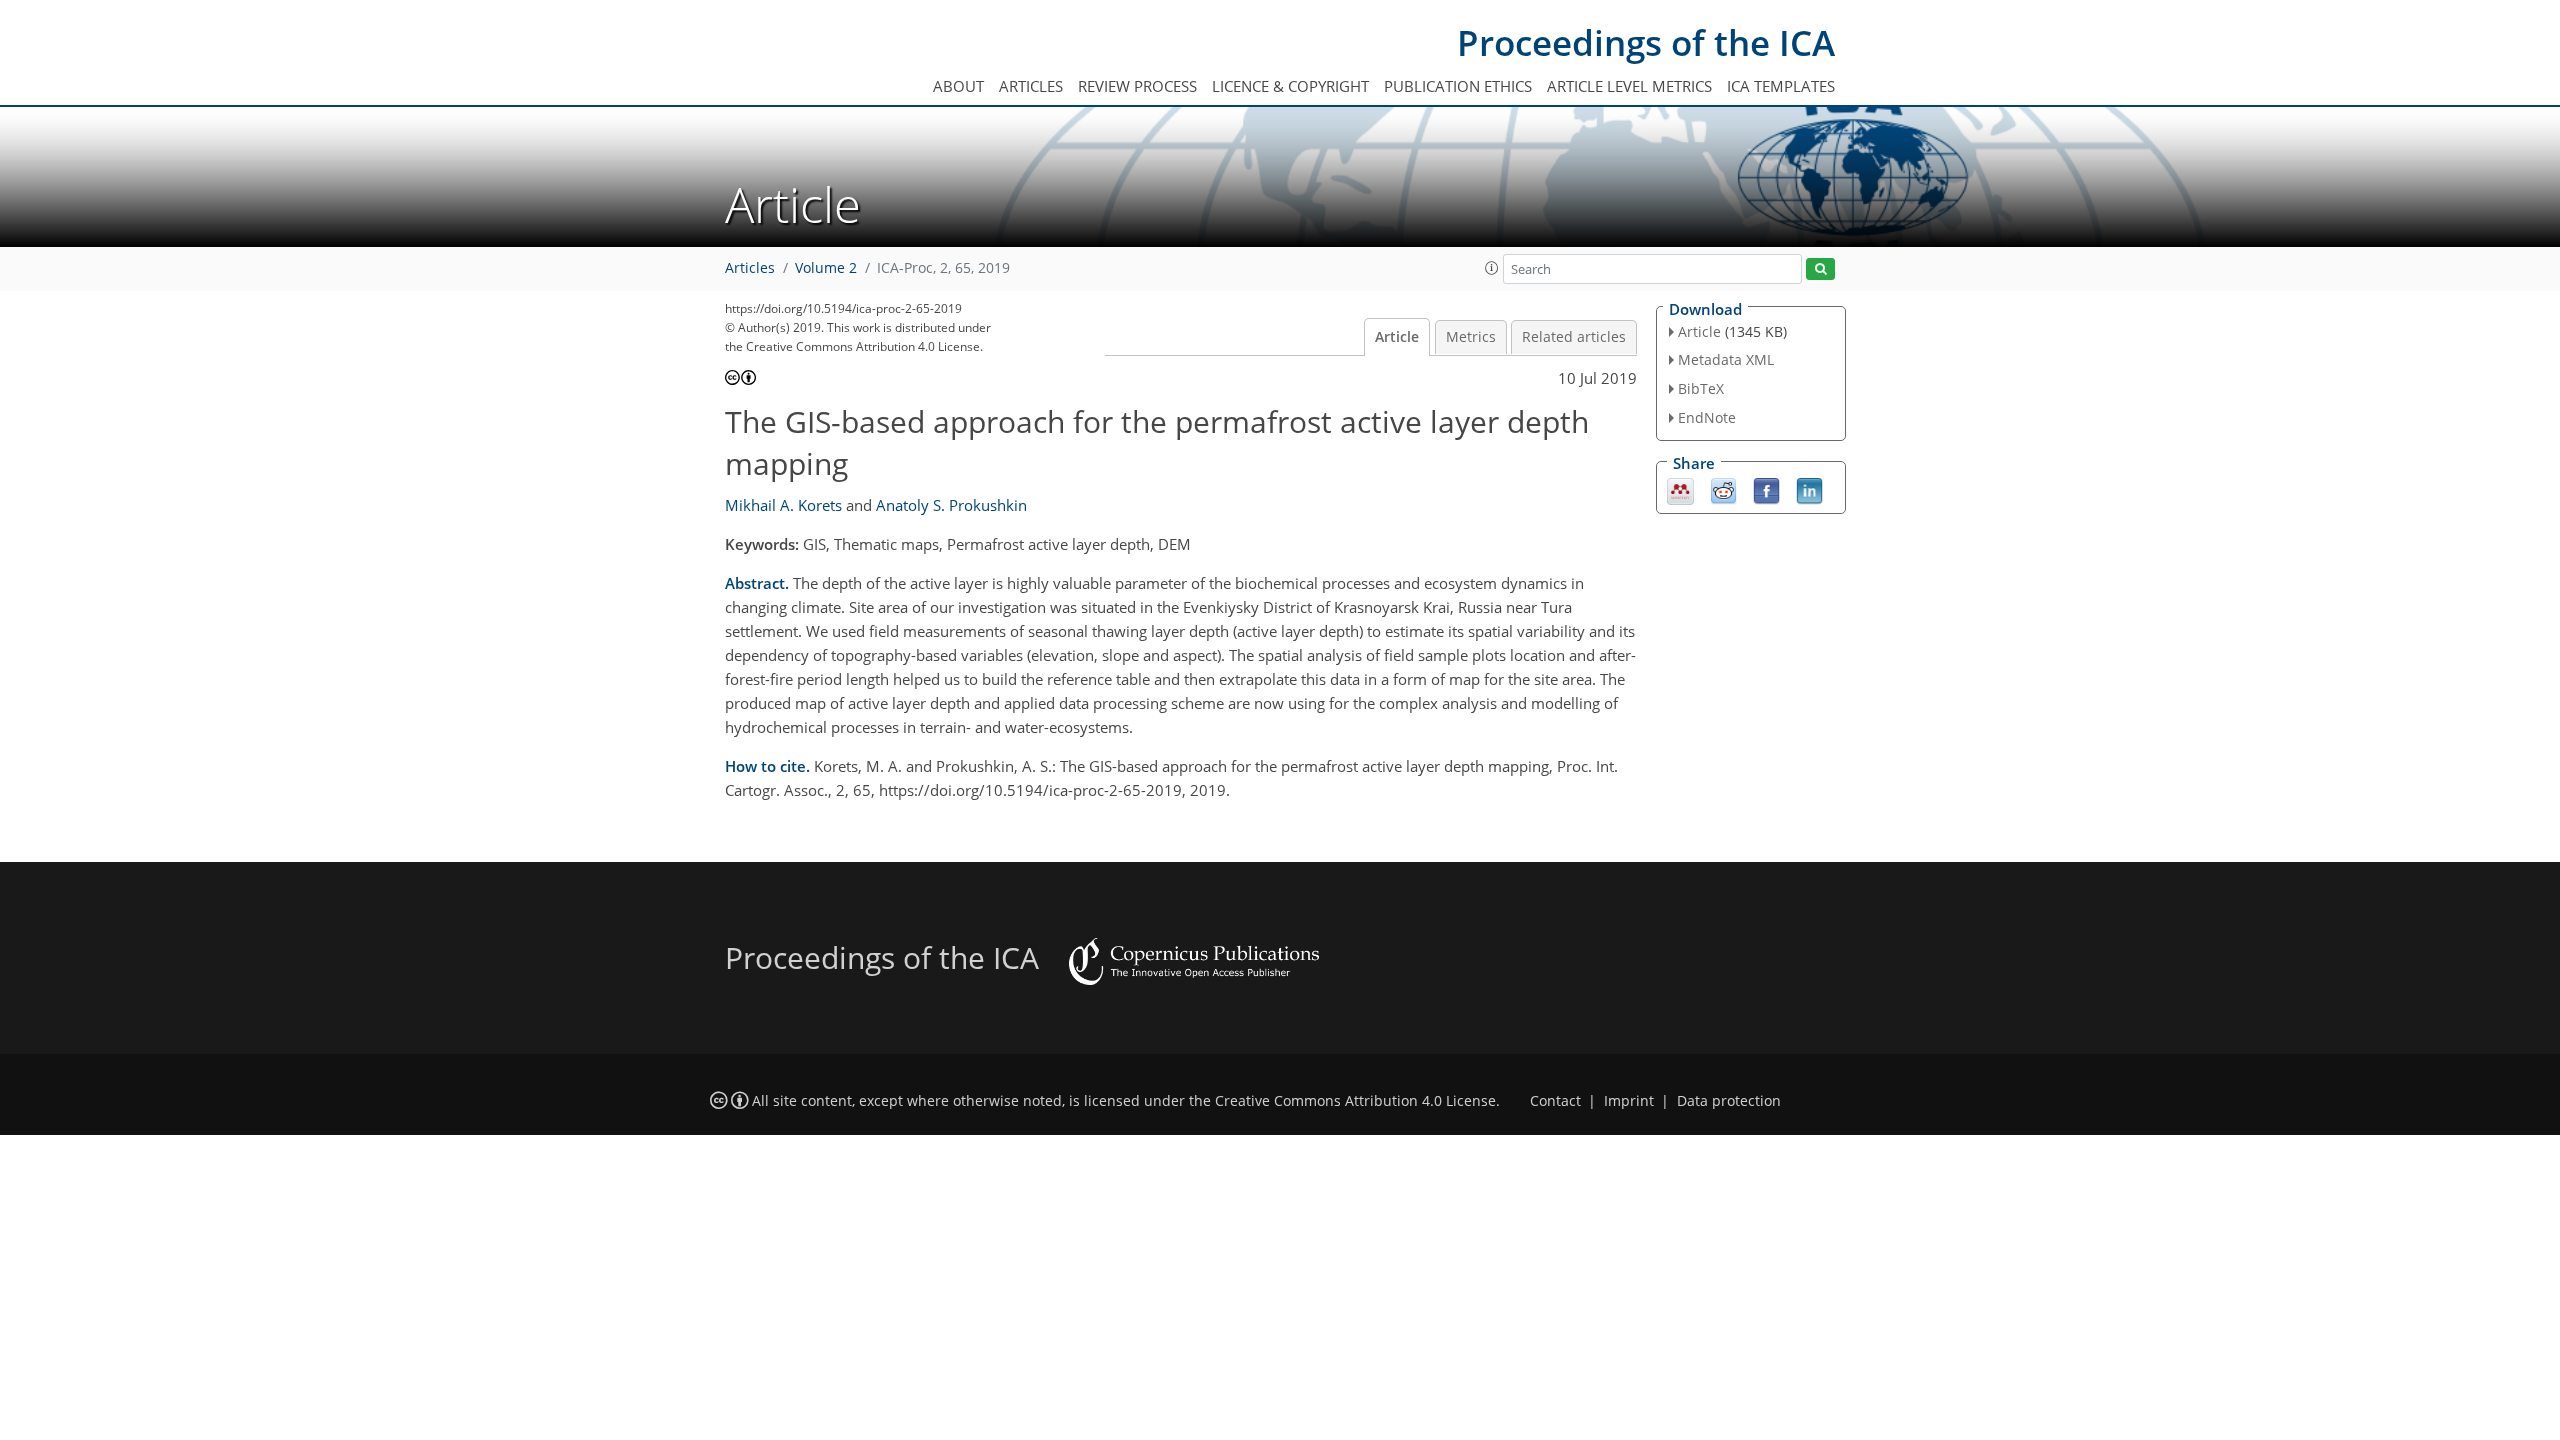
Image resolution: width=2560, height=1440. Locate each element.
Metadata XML (1726, 359)
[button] (1492, 268)
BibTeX (1701, 388)
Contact (1555, 1101)
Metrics (1471, 337)
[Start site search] (1820, 269)
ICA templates (1781, 86)
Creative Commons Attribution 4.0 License (1355, 1101)
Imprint (1629, 1101)
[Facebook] (1766, 489)
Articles (1031, 86)
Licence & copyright (1290, 86)
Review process (1137, 86)
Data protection (1729, 1101)
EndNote (1707, 417)
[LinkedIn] (1809, 489)
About (958, 86)
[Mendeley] (1680, 489)
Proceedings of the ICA (1646, 42)
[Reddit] (1723, 489)
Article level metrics (1629, 86)
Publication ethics (1458, 86)
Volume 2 (826, 268)
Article (1397, 337)
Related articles (1574, 337)
